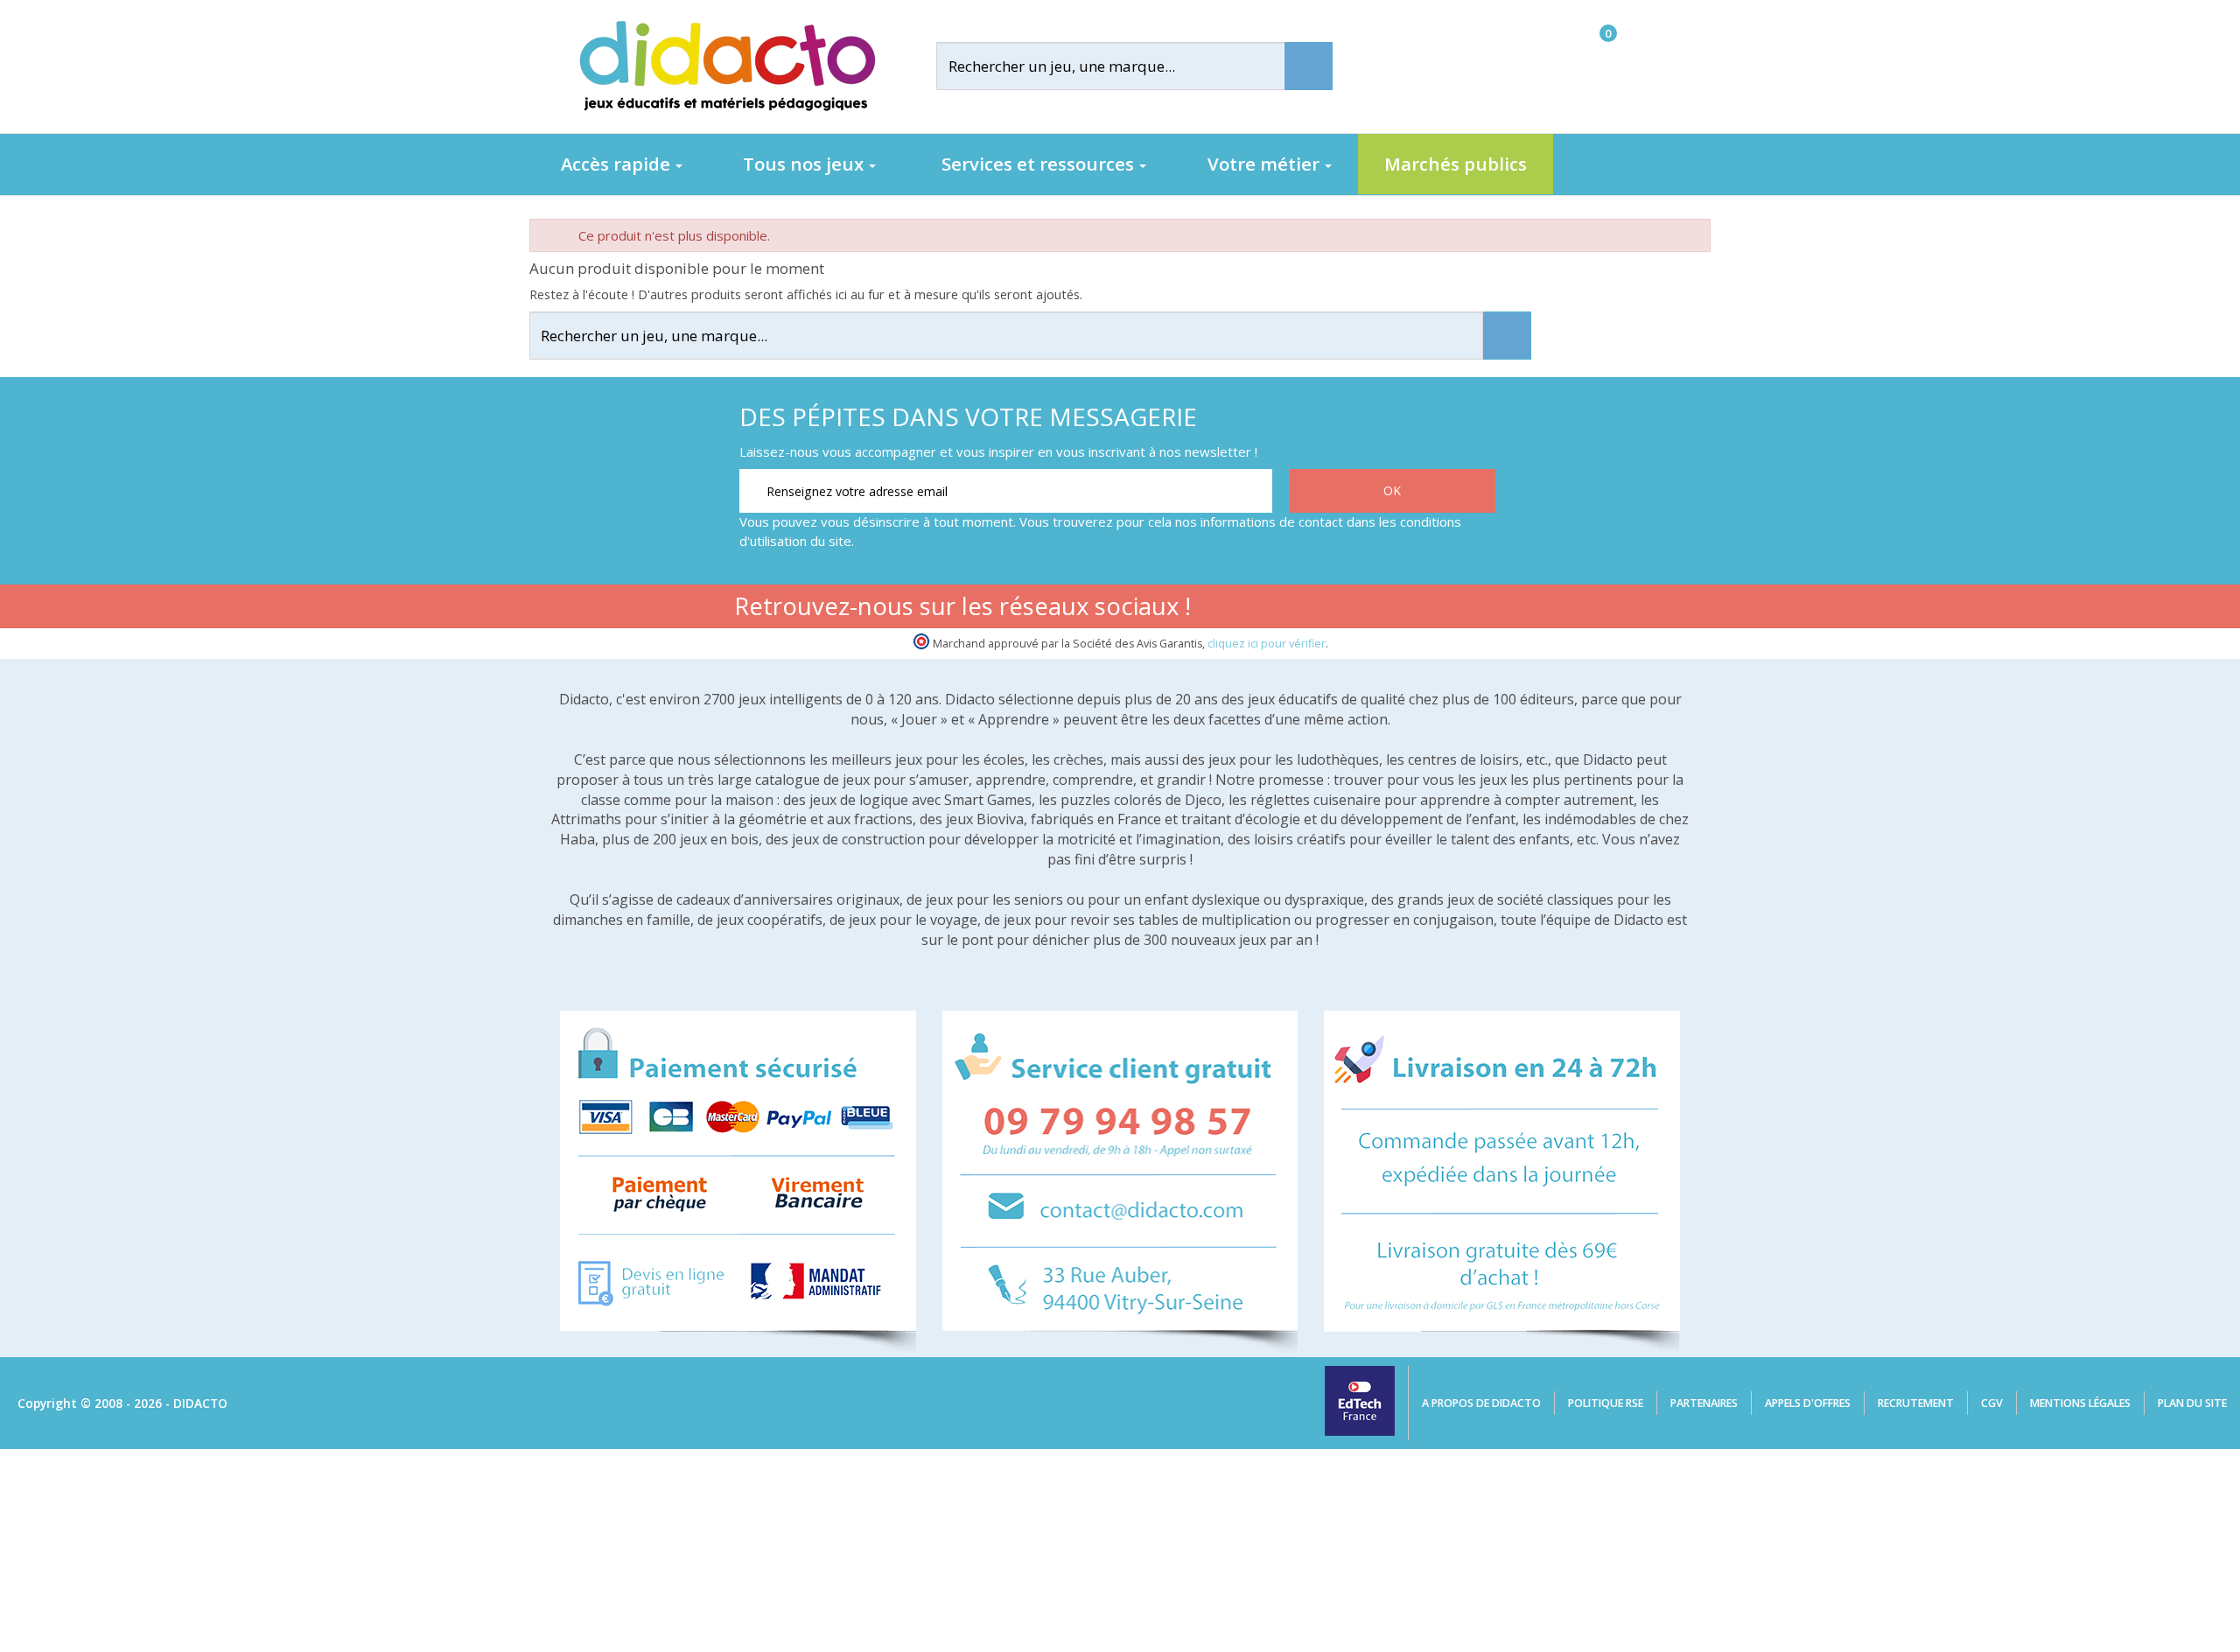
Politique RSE (1606, 1403)
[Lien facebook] (1313, 609)
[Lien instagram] (1423, 609)
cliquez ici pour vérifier (1267, 644)
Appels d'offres (1808, 1403)
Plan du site (2192, 1403)
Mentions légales (2080, 1403)
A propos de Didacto (1481, 1403)
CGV (1992, 1403)
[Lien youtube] (1368, 609)
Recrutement (1916, 1403)
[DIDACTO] (726, 66)
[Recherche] (1309, 66)
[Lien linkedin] (1478, 609)
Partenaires (1704, 1403)
